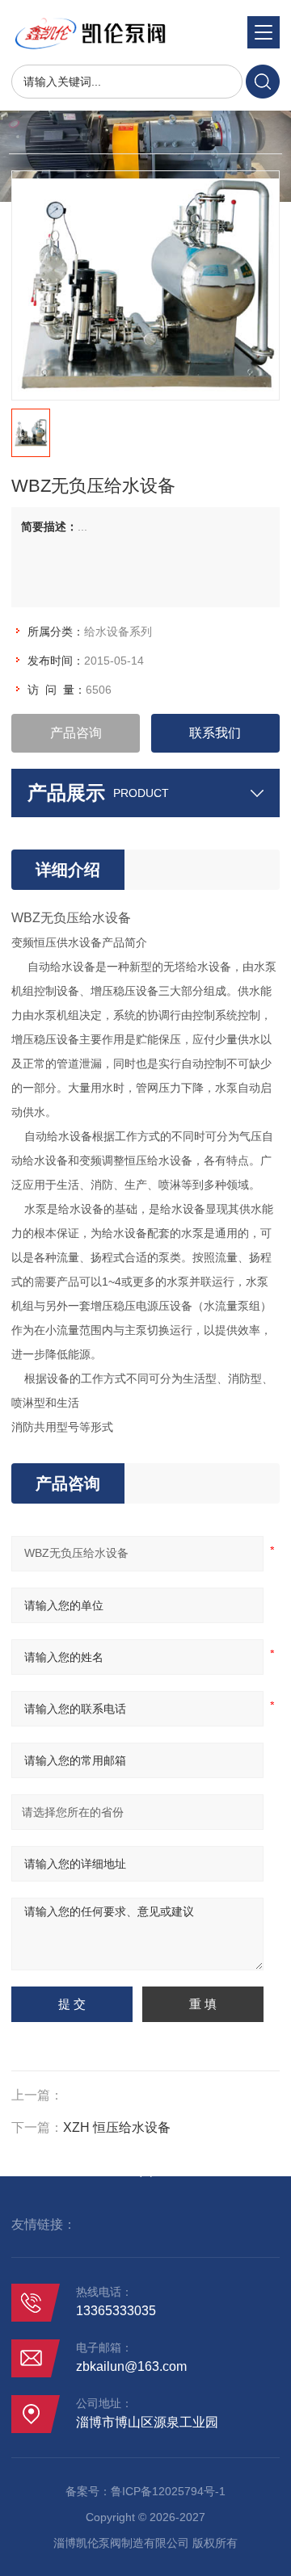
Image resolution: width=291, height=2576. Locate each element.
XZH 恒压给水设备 (117, 2127)
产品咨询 (76, 733)
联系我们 (215, 733)
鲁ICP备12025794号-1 (168, 2491)
